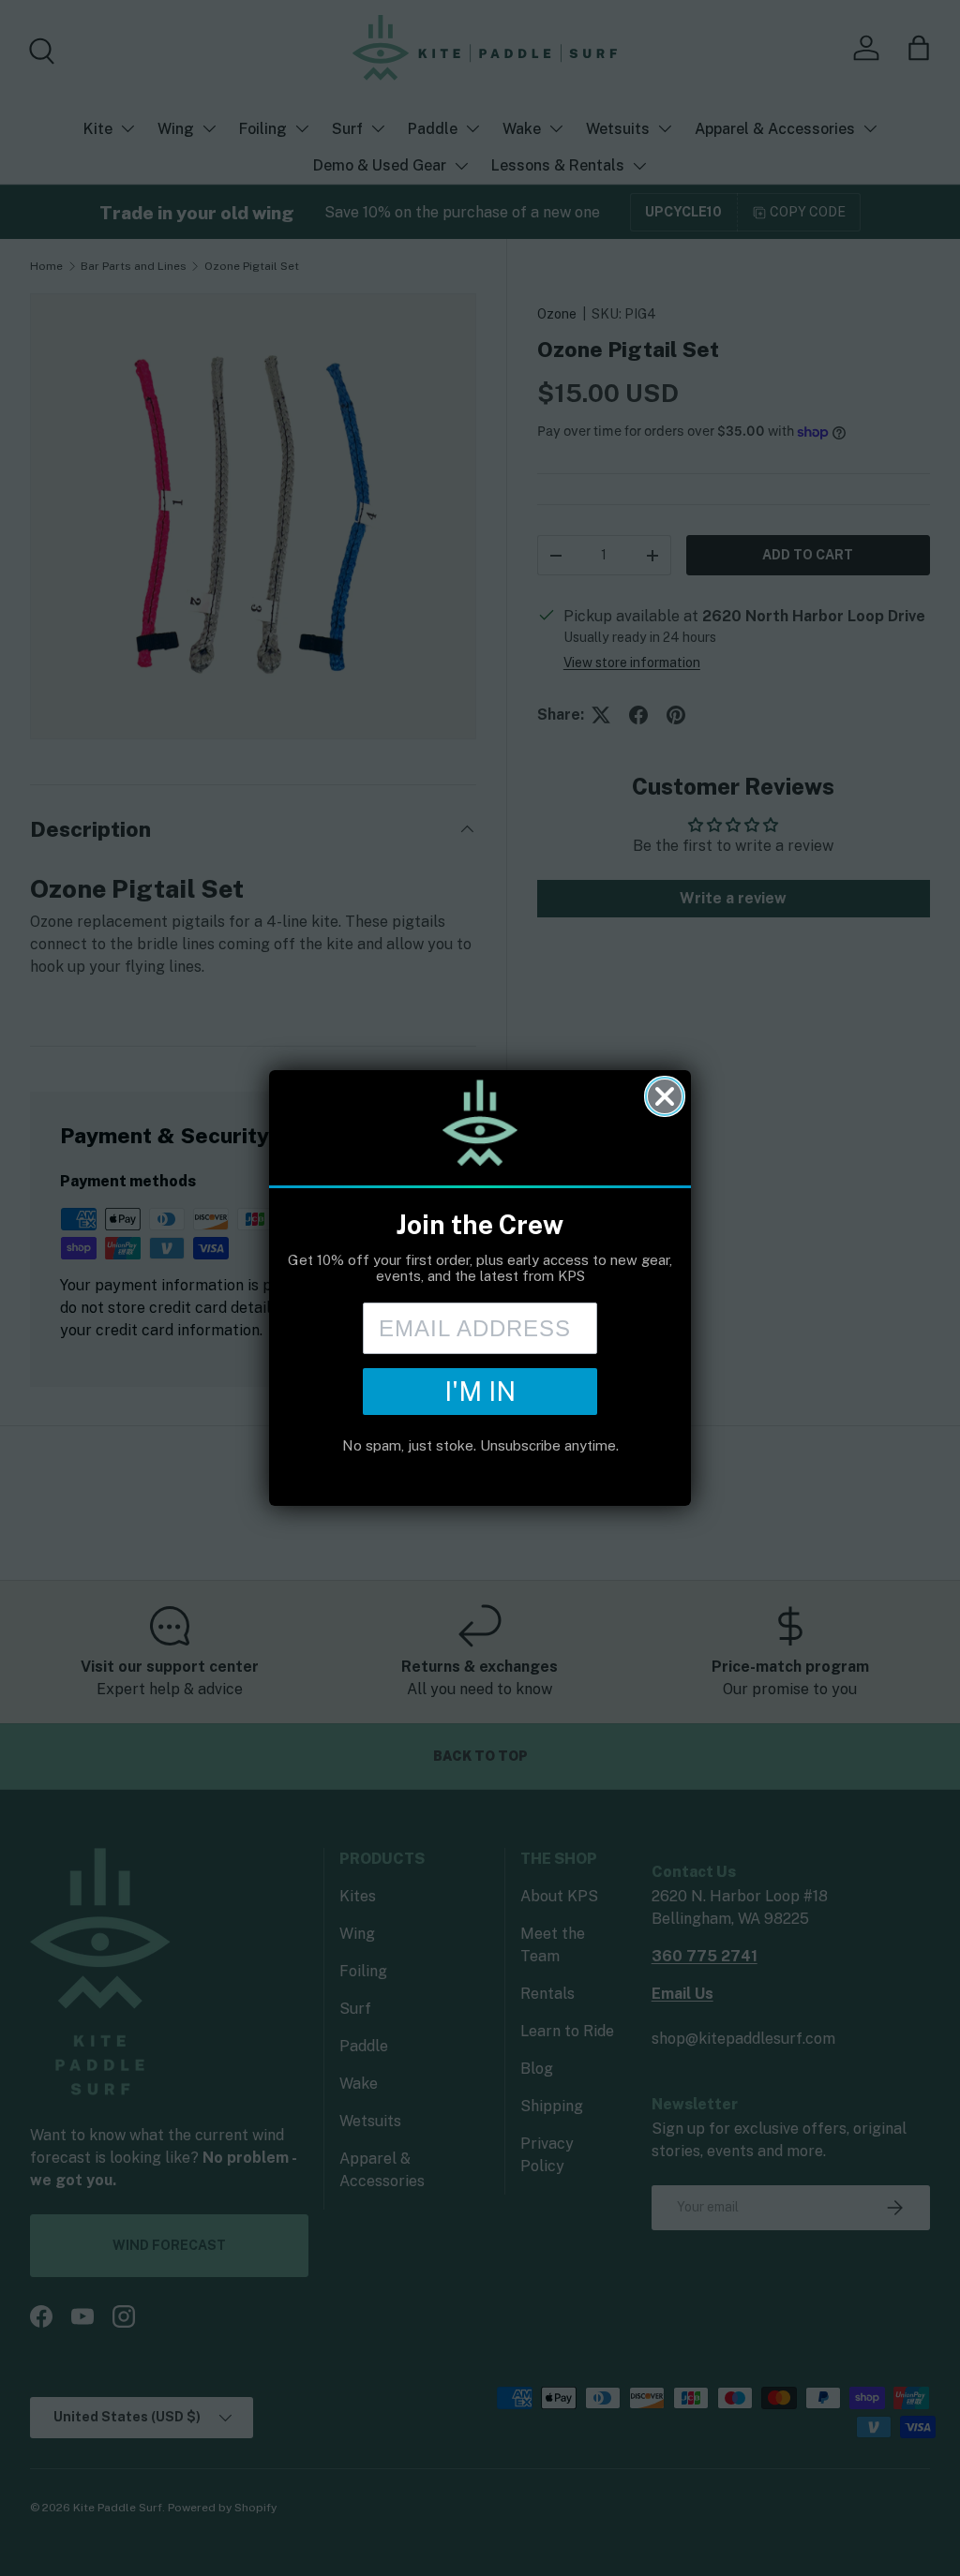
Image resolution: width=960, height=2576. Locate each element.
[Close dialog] (665, 1096)
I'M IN (480, 1391)
